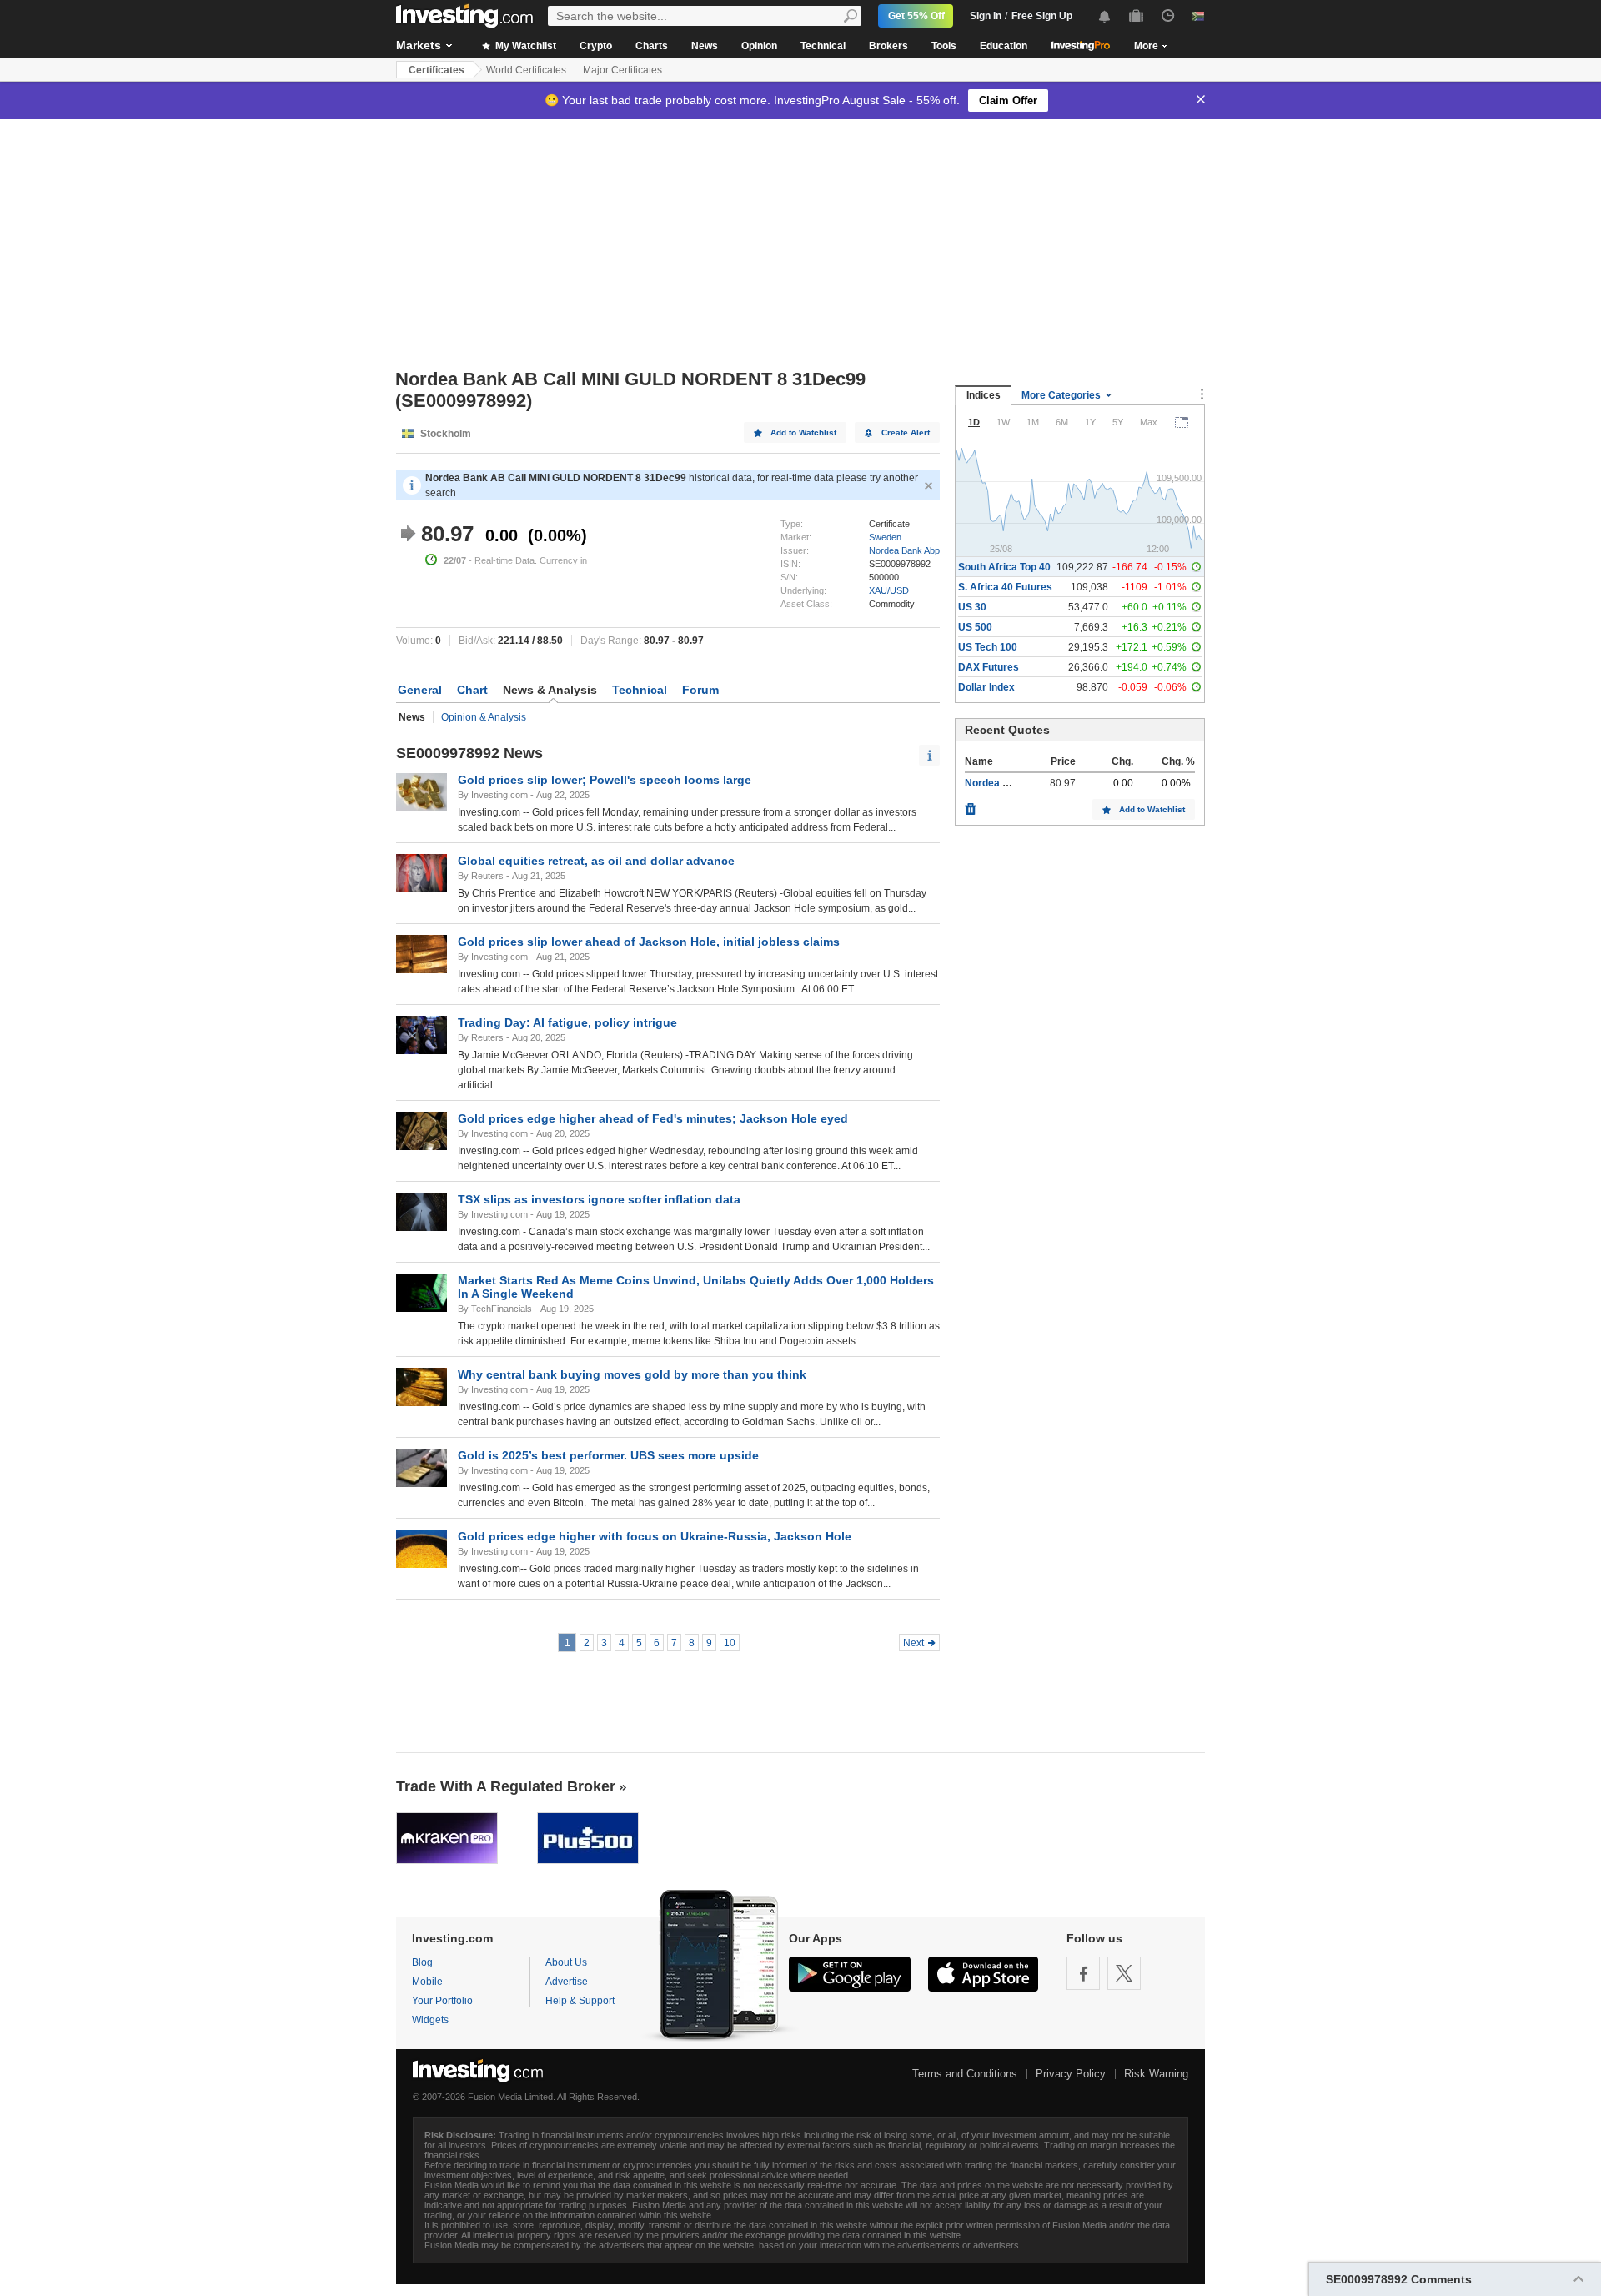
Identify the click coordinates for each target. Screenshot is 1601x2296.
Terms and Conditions (965, 2074)
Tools (944, 46)
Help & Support (580, 2001)
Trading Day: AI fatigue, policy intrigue (567, 1022)
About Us (566, 1962)
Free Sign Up (1042, 16)
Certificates (437, 70)
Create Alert (906, 432)
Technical (823, 46)
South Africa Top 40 (1004, 567)
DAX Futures (989, 667)
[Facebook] (1083, 1973)
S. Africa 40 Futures (1005, 587)
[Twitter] (1124, 1973)
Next (913, 1643)
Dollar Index (986, 687)
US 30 (972, 607)
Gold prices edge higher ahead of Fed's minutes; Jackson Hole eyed (653, 1118)
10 (730, 1643)
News (705, 46)
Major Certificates (622, 70)
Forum (700, 690)
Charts (652, 46)
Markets (419, 45)
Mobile (427, 1982)
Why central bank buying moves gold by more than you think (632, 1374)
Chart (472, 690)
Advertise (567, 1982)
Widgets (430, 2020)
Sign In (986, 16)
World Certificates (526, 70)
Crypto (596, 46)
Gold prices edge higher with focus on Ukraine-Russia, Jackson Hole (655, 1536)
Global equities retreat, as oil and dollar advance (596, 861)
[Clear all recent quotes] (971, 805)
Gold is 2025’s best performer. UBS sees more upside (608, 1455)
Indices (984, 395)
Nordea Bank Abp (904, 550)
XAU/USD (889, 590)
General (420, 690)
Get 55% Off (916, 16)
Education (1004, 46)
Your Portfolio (442, 2001)
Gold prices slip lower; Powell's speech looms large (605, 780)
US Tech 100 (988, 647)
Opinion (759, 46)
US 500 (975, 627)
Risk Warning (1156, 2074)
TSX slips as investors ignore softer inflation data (599, 1199)
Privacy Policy (1071, 2074)
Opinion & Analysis (484, 717)
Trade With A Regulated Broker (506, 1786)
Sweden (885, 537)
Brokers (888, 46)
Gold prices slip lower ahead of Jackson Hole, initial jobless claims (649, 942)
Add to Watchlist (803, 432)
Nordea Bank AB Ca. (1014, 783)
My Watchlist (524, 46)
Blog (422, 1962)
